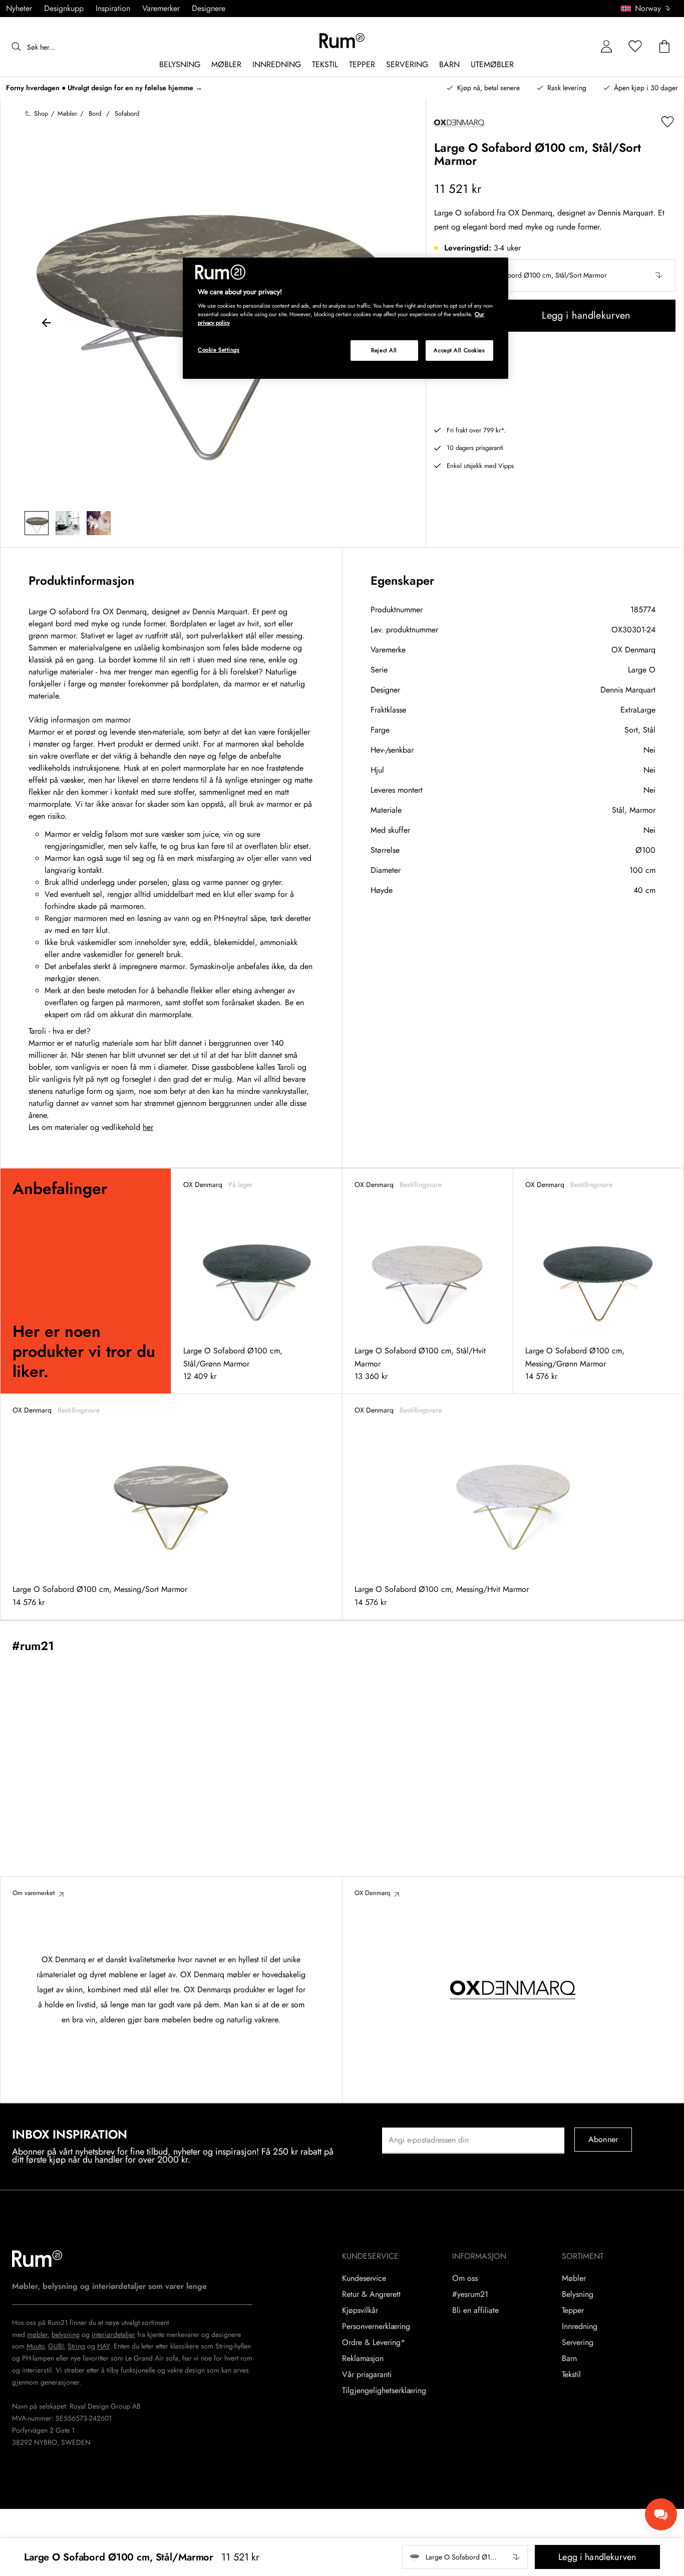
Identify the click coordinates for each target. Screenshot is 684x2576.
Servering (578, 2343)
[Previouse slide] (47, 324)
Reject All (384, 350)
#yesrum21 (470, 2294)
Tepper (573, 2310)
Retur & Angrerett (371, 2294)
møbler (37, 2334)
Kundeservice (364, 2278)
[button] (649, 9)
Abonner (603, 2139)
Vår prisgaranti (367, 2375)
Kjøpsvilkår (360, 2310)
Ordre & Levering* (374, 2343)
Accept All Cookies (459, 350)
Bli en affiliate (475, 2310)
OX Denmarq (633, 650)
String (76, 2346)
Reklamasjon (363, 2359)
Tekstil (571, 2375)
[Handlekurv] (664, 47)
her (148, 1127)
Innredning (580, 2326)
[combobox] (646, 9)
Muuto (35, 2346)
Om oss (465, 2278)
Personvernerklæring (376, 2326)
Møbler (574, 2278)
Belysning (578, 2294)
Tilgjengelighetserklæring (384, 2391)
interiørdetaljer (113, 2334)
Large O (642, 670)
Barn (569, 2359)
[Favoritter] (635, 47)
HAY (103, 2346)
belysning (66, 2334)
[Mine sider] (606, 47)
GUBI (56, 2346)
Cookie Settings (219, 350)
